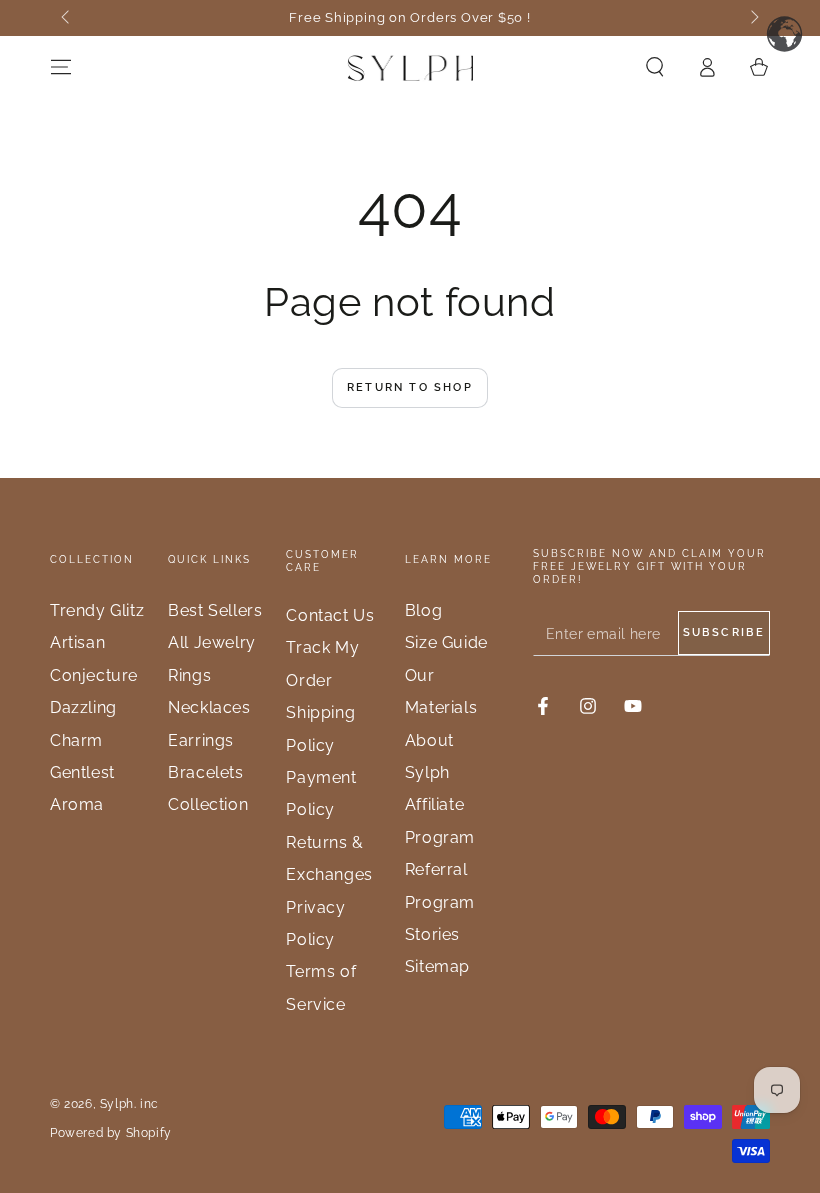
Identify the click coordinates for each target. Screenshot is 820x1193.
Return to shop (410, 387)
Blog (423, 610)
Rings (189, 675)
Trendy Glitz (97, 610)
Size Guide (446, 642)
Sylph (117, 1104)
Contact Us (330, 615)
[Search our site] (655, 67)
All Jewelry (212, 642)
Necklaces (209, 707)
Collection (208, 804)
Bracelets (205, 772)
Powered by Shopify (111, 1133)
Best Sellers (215, 610)
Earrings (201, 740)
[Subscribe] (724, 633)
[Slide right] (753, 18)
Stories (432, 934)
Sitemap (437, 966)
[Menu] (61, 67)
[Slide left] (67, 18)
